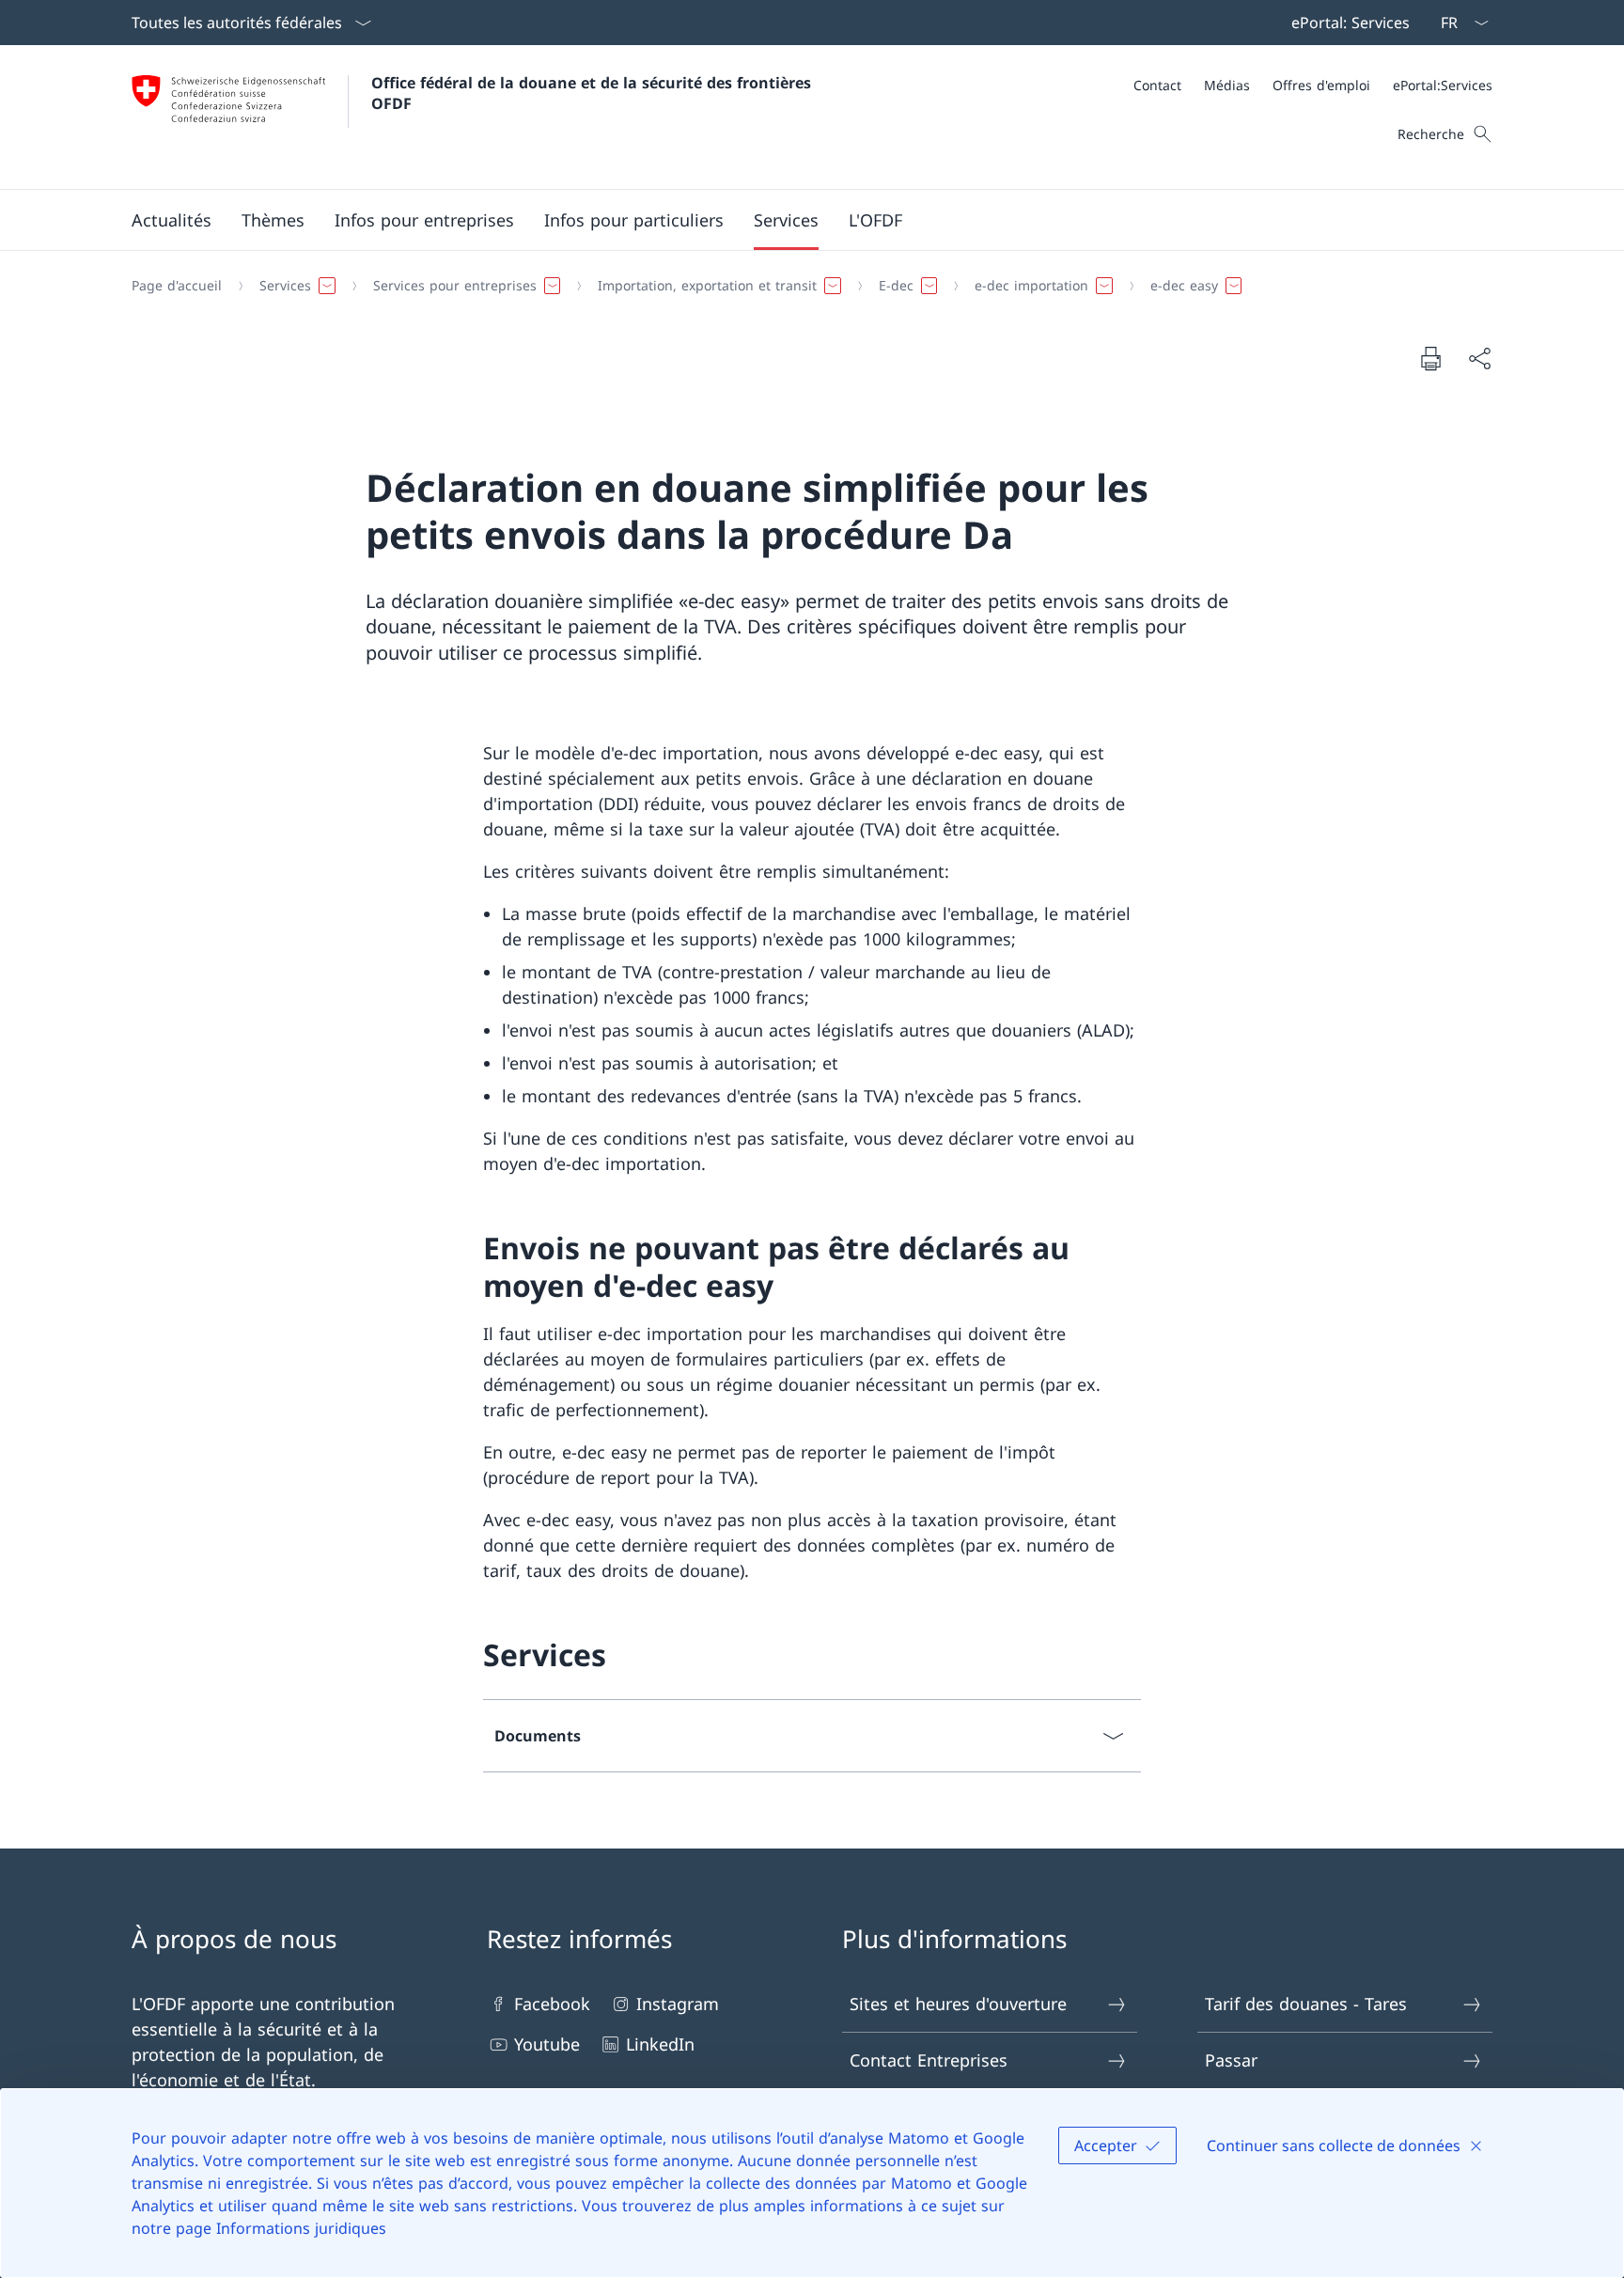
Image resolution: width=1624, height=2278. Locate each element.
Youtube (547, 2044)
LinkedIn (660, 2044)
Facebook (552, 2004)
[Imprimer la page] (1430, 358)
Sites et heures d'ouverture (958, 2004)
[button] (172, 220)
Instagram (678, 2004)
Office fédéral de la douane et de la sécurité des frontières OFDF (593, 93)
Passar (1231, 2060)
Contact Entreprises (929, 2060)
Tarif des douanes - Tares (1306, 2004)
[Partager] (1479, 359)
